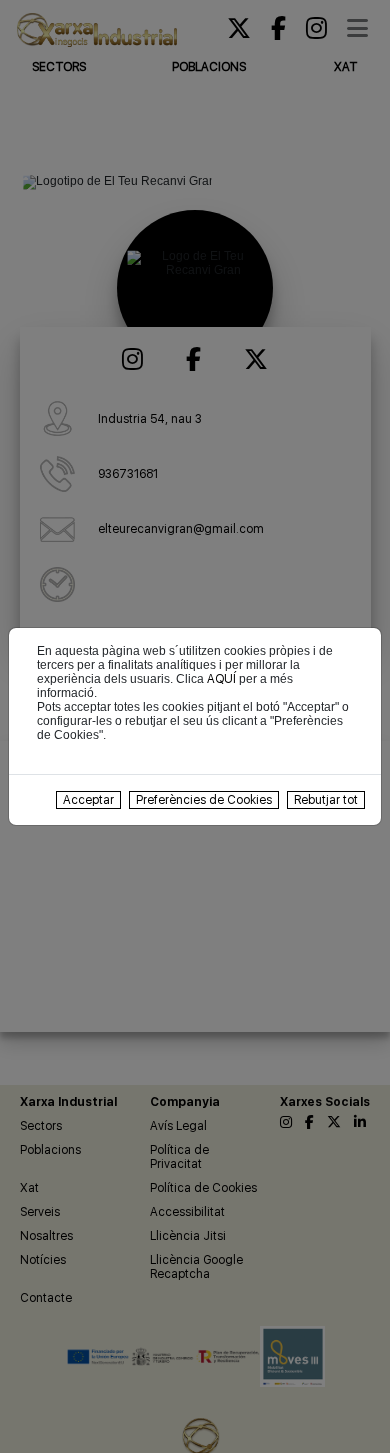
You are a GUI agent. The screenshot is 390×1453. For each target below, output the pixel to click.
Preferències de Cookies (204, 800)
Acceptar (88, 800)
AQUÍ (221, 679)
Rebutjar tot (326, 800)
